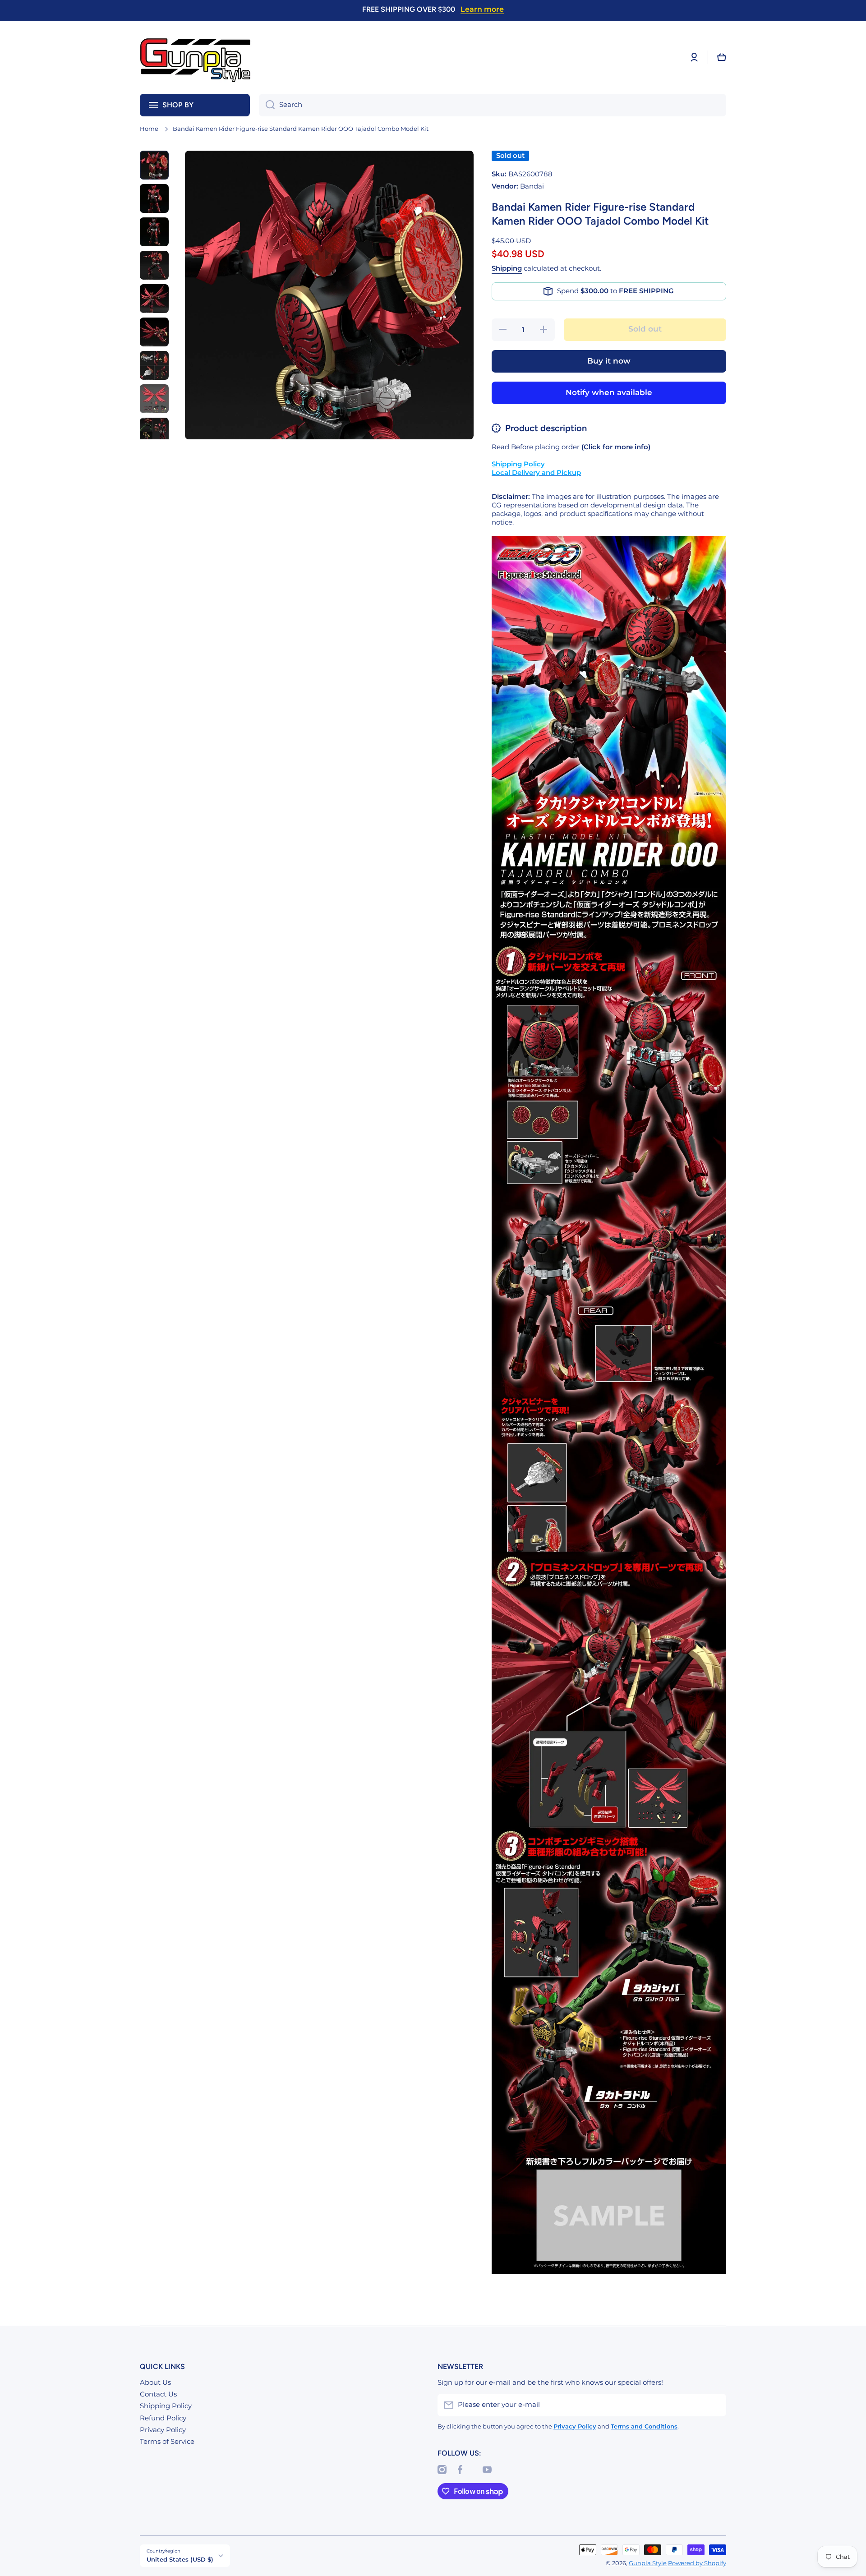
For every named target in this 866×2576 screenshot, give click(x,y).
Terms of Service (167, 2442)
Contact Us (158, 2394)
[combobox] (493, 105)
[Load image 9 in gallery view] (154, 432)
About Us (155, 2382)
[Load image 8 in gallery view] (154, 399)
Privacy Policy (163, 2430)
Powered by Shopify (697, 2563)
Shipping (507, 268)
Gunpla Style (648, 2563)
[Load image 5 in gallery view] (154, 299)
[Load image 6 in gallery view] (154, 332)
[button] (722, 57)
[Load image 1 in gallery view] (154, 165)
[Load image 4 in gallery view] (154, 265)
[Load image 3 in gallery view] (154, 232)
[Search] (267, 105)
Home (149, 129)
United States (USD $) (180, 2559)
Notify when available (609, 392)
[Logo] (196, 58)
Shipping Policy (166, 2406)
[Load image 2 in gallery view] (154, 198)
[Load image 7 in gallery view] (154, 365)
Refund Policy (163, 2418)
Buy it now (609, 361)
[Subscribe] (715, 2405)
